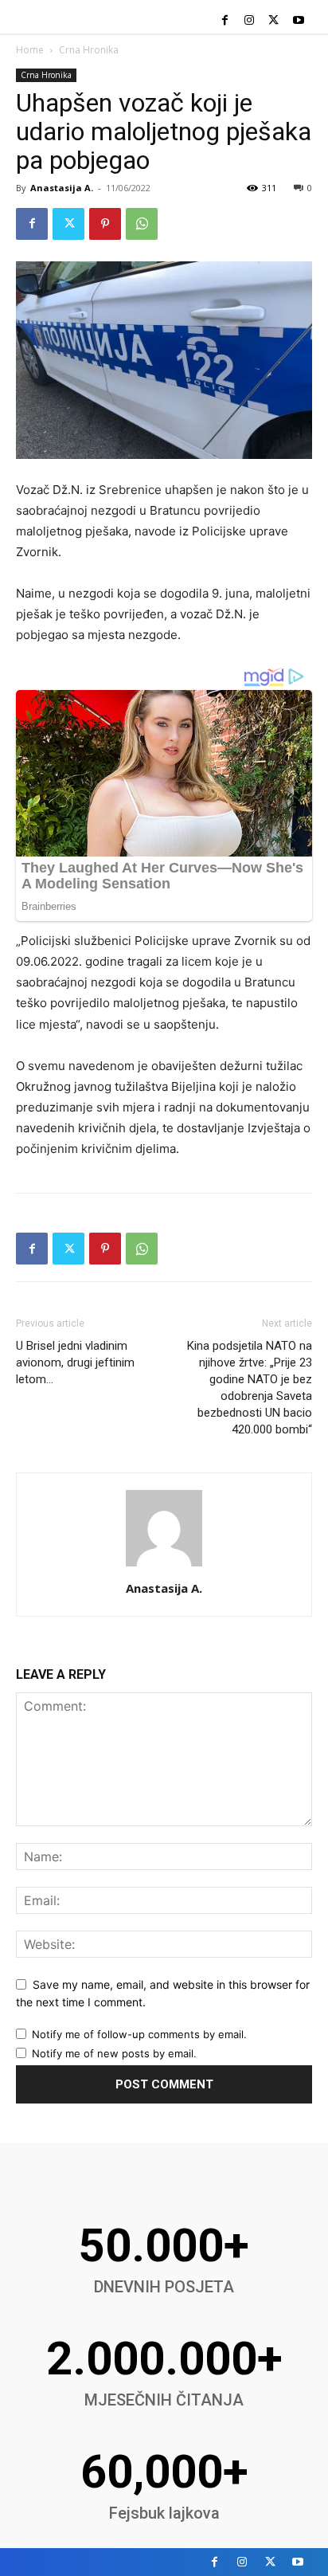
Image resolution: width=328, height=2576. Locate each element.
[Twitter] (273, 21)
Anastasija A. (62, 188)
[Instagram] (250, 21)
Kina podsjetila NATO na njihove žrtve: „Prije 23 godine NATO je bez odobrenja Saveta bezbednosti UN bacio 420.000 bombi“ (250, 1388)
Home (30, 50)
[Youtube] (298, 21)
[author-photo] (164, 1566)
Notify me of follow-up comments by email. (139, 2034)
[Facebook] (225, 21)
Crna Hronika (89, 50)
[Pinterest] (105, 224)
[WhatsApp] (142, 224)
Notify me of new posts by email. (114, 2053)
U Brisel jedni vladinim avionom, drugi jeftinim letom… (75, 1362)
